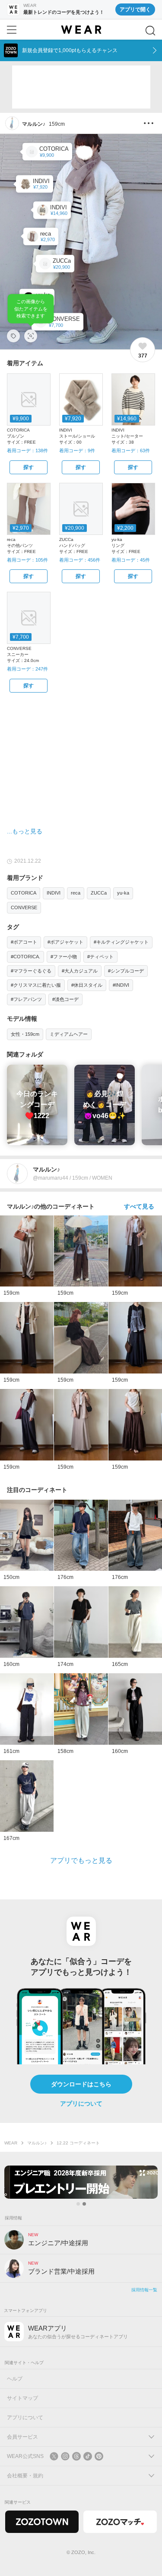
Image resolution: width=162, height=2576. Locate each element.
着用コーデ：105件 (27, 560)
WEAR (11, 2143)
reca (76, 893)
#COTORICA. (25, 957)
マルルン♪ (37, 2143)
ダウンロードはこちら (81, 2084)
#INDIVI (121, 985)
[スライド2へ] (84, 2204)
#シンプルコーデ (126, 971)
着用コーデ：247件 (27, 669)
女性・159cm (25, 1034)
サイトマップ (22, 2398)
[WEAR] (81, 30)
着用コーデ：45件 (131, 560)
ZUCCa (99, 893)
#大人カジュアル (80, 971)
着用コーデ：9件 (77, 451)
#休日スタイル (87, 985)
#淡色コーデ (65, 999)
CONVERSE (24, 907)
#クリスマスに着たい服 (36, 985)
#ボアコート (24, 942)
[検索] (150, 31)
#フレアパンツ (26, 999)
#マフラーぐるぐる (31, 971)
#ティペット (100, 957)
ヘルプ (15, 2379)
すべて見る (139, 1206)
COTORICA (24, 893)
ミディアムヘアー (69, 1034)
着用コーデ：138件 (27, 451)
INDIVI (54, 893)
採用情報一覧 (144, 2290)
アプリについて (81, 2104)
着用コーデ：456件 (80, 560)
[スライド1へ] (78, 2204)
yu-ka (123, 893)
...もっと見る (25, 831)
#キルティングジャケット (121, 942)
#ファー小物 (64, 957)
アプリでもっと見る (81, 1860)
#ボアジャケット (65, 942)
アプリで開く (135, 9)
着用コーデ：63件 (131, 451)
